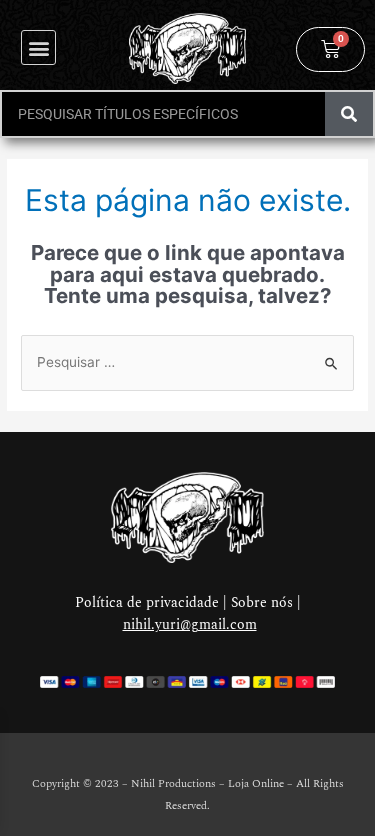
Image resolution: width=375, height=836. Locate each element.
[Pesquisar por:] (187, 362)
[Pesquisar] (349, 114)
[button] (38, 47)
